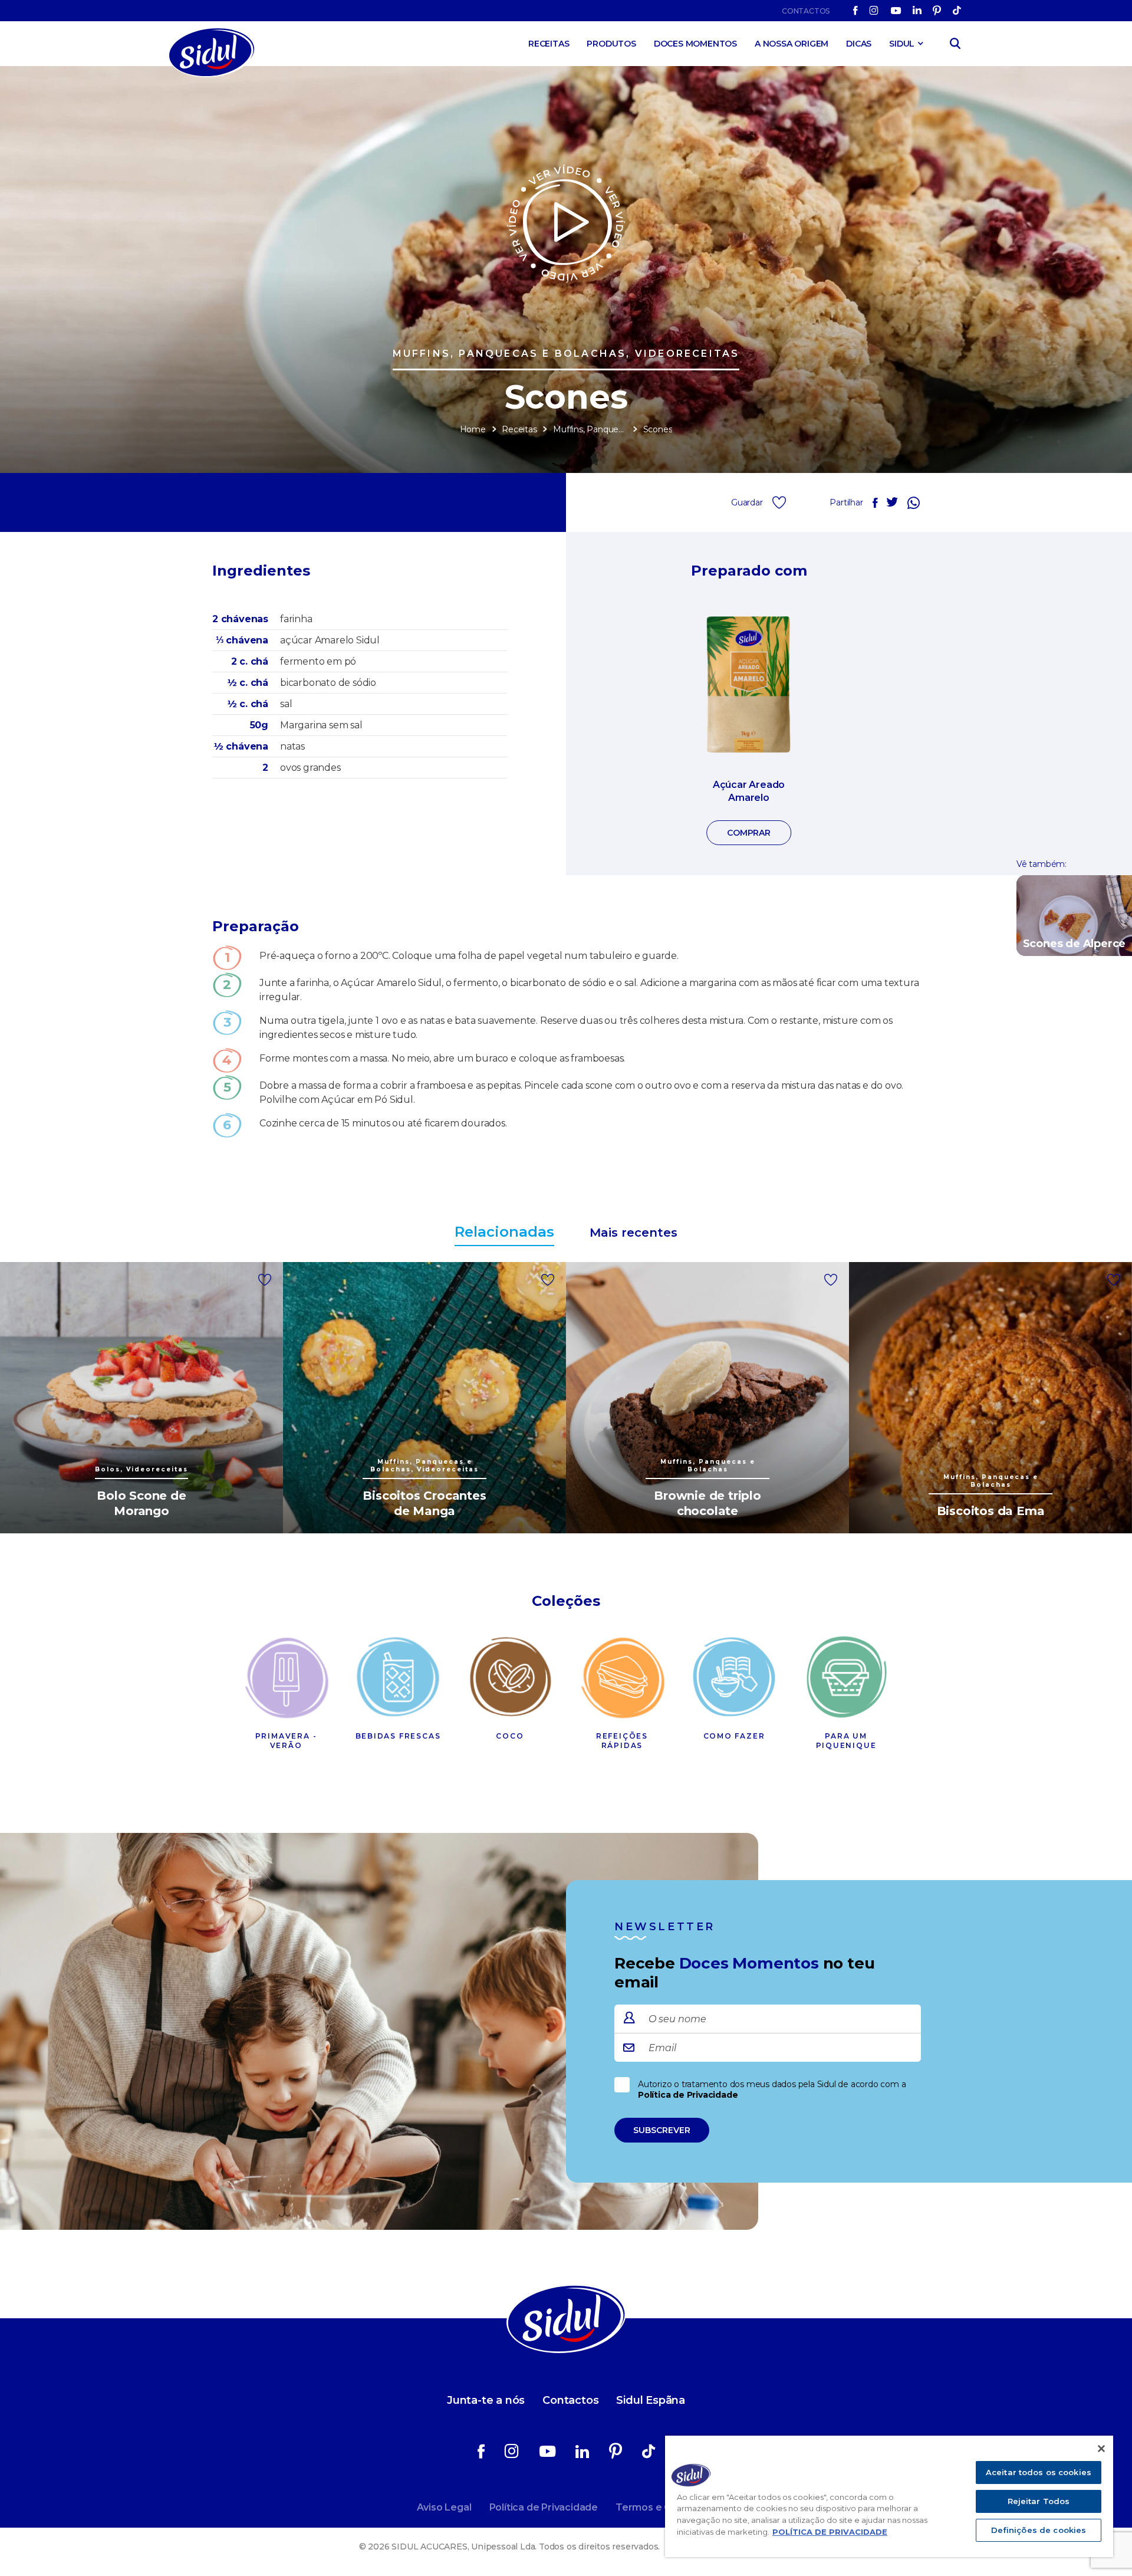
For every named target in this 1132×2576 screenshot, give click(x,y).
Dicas (859, 44)
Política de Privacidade (688, 2095)
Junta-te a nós (486, 2400)
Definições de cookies (1039, 2530)
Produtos (611, 44)
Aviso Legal (444, 2507)
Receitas (549, 44)
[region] (889, 2496)
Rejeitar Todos (1039, 2501)
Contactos (806, 11)
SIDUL (902, 44)
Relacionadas (504, 1232)
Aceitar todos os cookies (1039, 2472)
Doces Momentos (695, 44)
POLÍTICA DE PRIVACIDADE (830, 2532)
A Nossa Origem (792, 44)
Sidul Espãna (651, 2400)
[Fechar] (1101, 2449)
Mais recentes (634, 1233)
